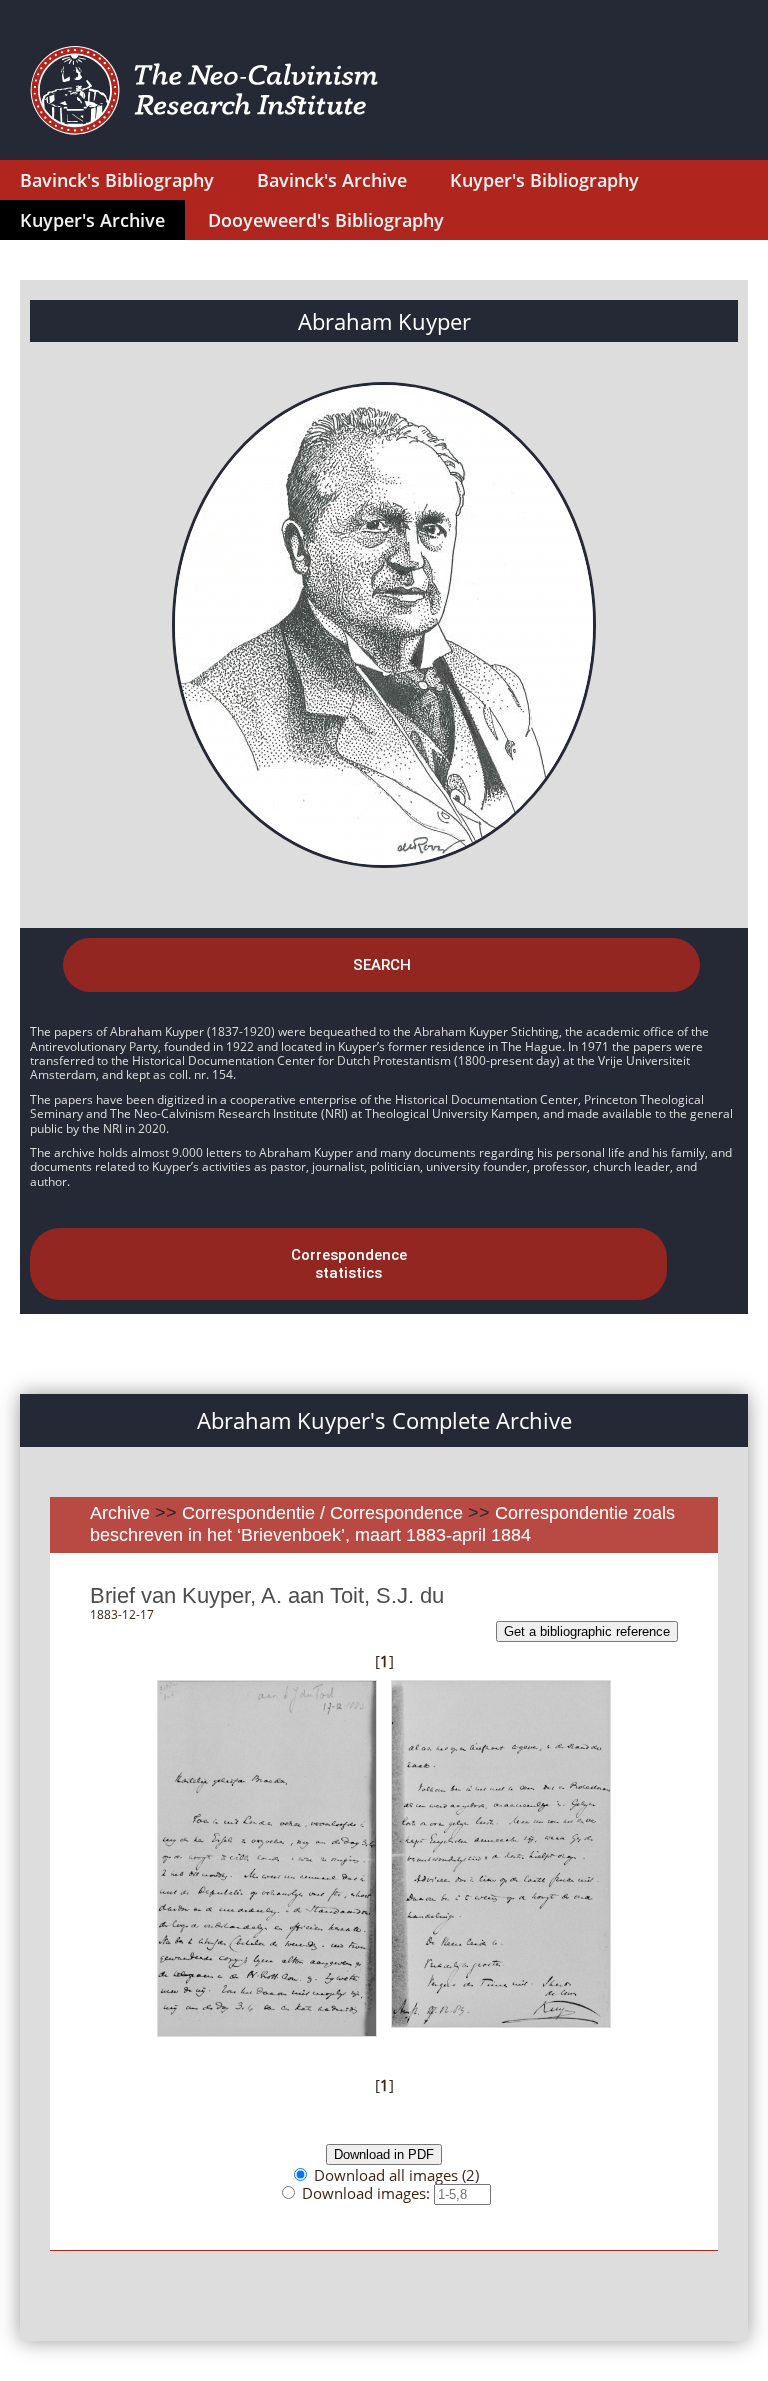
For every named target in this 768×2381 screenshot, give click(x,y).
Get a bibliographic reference (587, 1631)
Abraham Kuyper (384, 321)
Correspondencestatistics (349, 1264)
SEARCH (382, 965)
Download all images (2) (396, 2175)
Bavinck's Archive (332, 180)
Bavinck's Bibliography (117, 180)
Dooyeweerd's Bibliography (326, 220)
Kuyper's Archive (92, 220)
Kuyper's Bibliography (544, 180)
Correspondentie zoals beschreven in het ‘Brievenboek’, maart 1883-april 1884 (382, 1524)
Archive (120, 1513)
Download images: (368, 2193)
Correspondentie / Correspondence (322, 1513)
